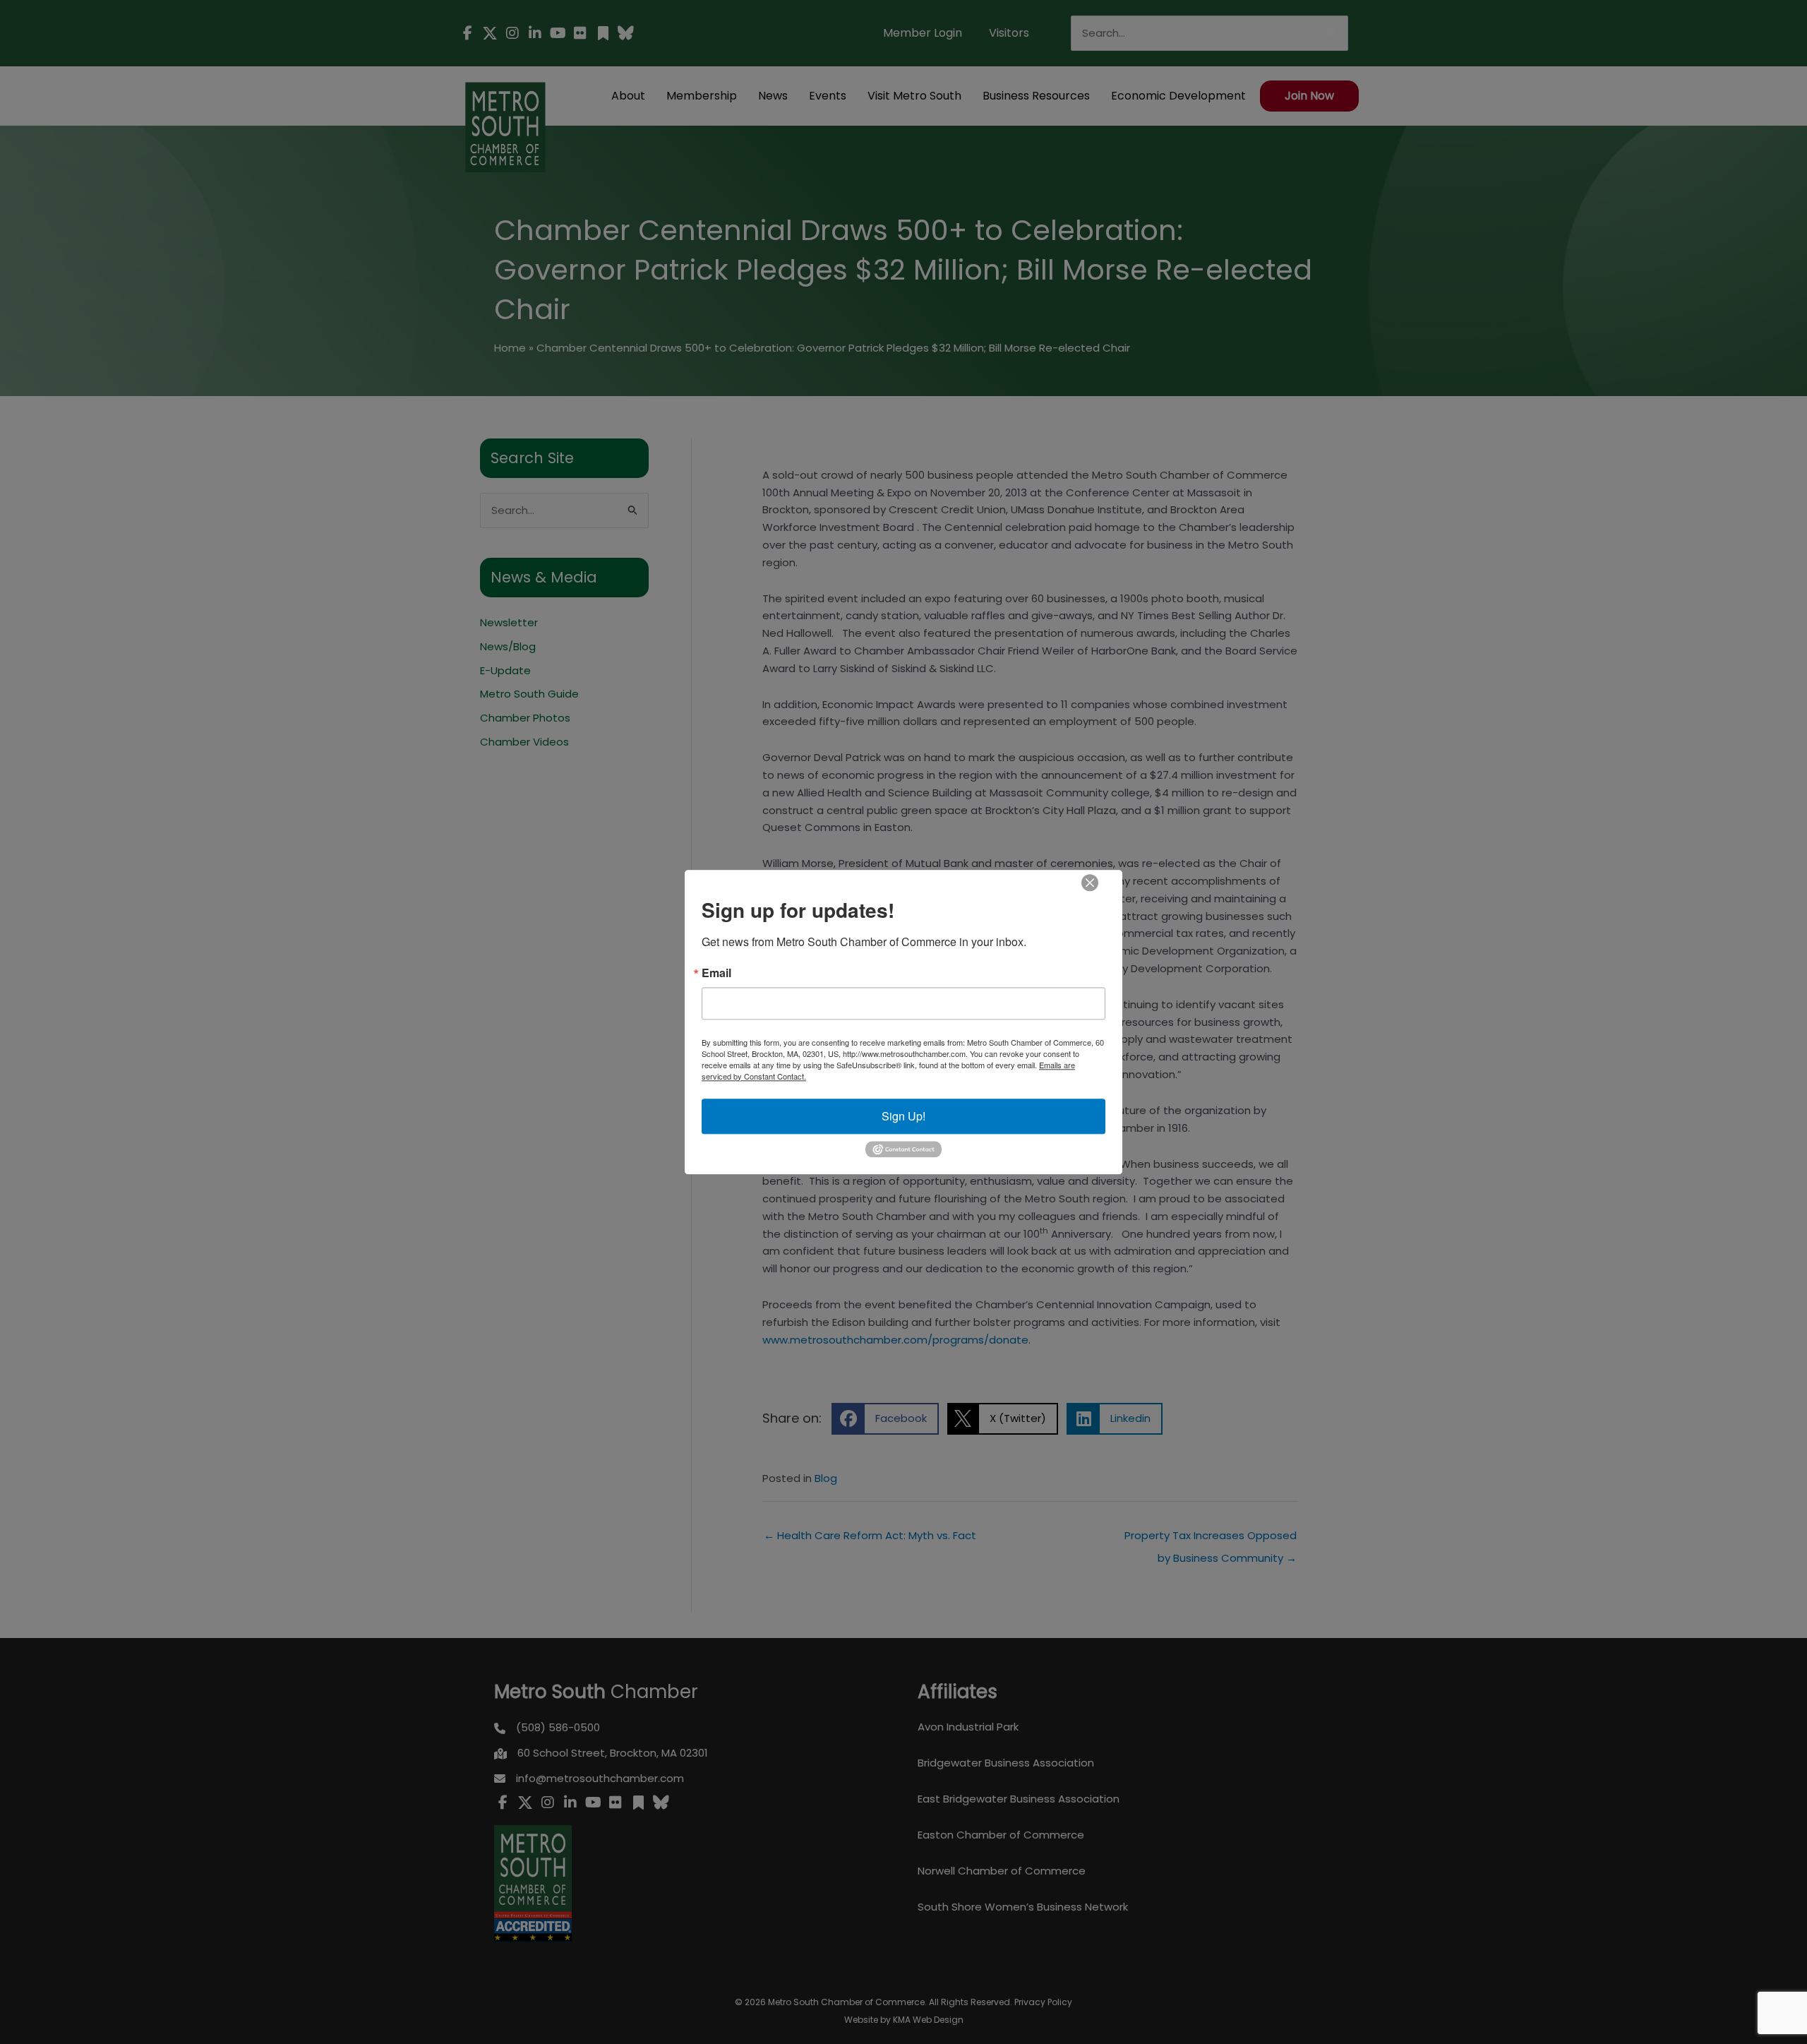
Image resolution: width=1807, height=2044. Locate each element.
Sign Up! (903, 1116)
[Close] (1090, 883)
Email (716, 973)
